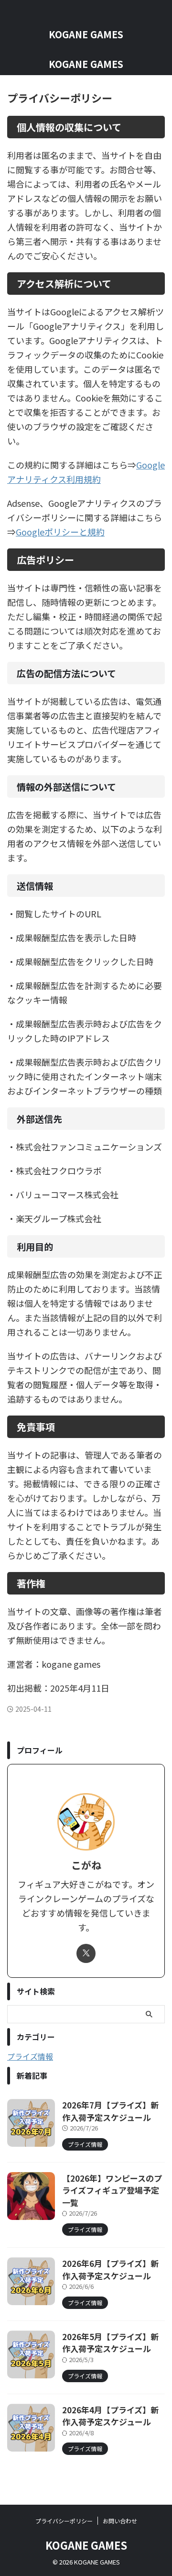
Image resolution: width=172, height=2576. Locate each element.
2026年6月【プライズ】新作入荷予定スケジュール (110, 2269)
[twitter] (86, 1953)
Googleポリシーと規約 (60, 532)
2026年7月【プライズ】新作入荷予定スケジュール (110, 2111)
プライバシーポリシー (64, 2521)
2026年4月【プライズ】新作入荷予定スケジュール (110, 2416)
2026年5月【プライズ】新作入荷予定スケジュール (110, 2343)
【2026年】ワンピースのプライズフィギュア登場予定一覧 (112, 2190)
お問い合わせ (120, 2521)
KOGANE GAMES (86, 34)
